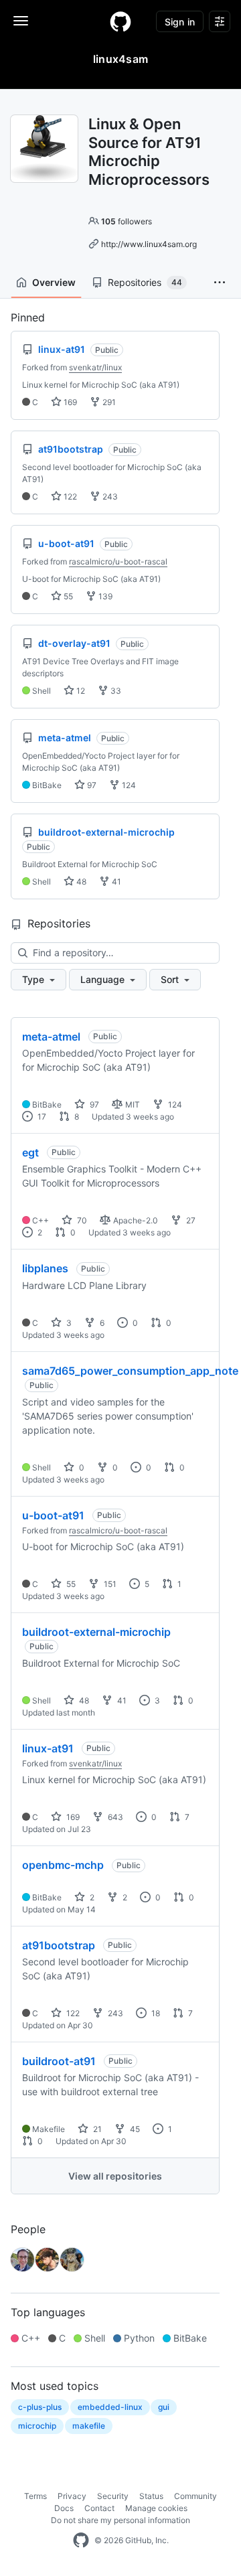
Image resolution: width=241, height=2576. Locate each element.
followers (127, 221)
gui (164, 2407)
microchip (37, 2426)
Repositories (145, 282)
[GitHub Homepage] (81, 2541)
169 (69, 402)
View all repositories (115, 2176)
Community (195, 2496)
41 (115, 882)
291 (108, 402)
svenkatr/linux (95, 367)
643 (114, 1817)
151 (109, 1584)
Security (113, 2496)
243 (109, 497)
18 (155, 2013)
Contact (99, 2508)
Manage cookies (156, 2508)
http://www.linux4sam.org (149, 244)
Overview (54, 282)
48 (80, 882)
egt (30, 1152)
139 (104, 596)
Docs (64, 2508)
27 (190, 1220)
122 (69, 497)
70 (81, 1220)
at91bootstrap (59, 1945)
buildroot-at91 (59, 2061)
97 (91, 785)
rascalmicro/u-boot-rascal (118, 561)
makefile (89, 2426)
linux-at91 (48, 1748)
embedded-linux (110, 2407)
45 (134, 2129)
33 (115, 691)
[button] (220, 283)
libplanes (45, 1268)
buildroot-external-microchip (96, 1632)
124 (128, 785)
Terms (35, 2496)
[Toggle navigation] (21, 21)
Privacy (72, 2496)
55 (67, 596)
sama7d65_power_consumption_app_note (130, 1371)
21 (96, 2129)
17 (41, 1117)
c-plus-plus (40, 2407)
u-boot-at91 (53, 1515)
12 (80, 691)
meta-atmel (51, 1037)
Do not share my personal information (120, 2520)
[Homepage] (120, 21)
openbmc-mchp (63, 1865)
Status (151, 2496)
